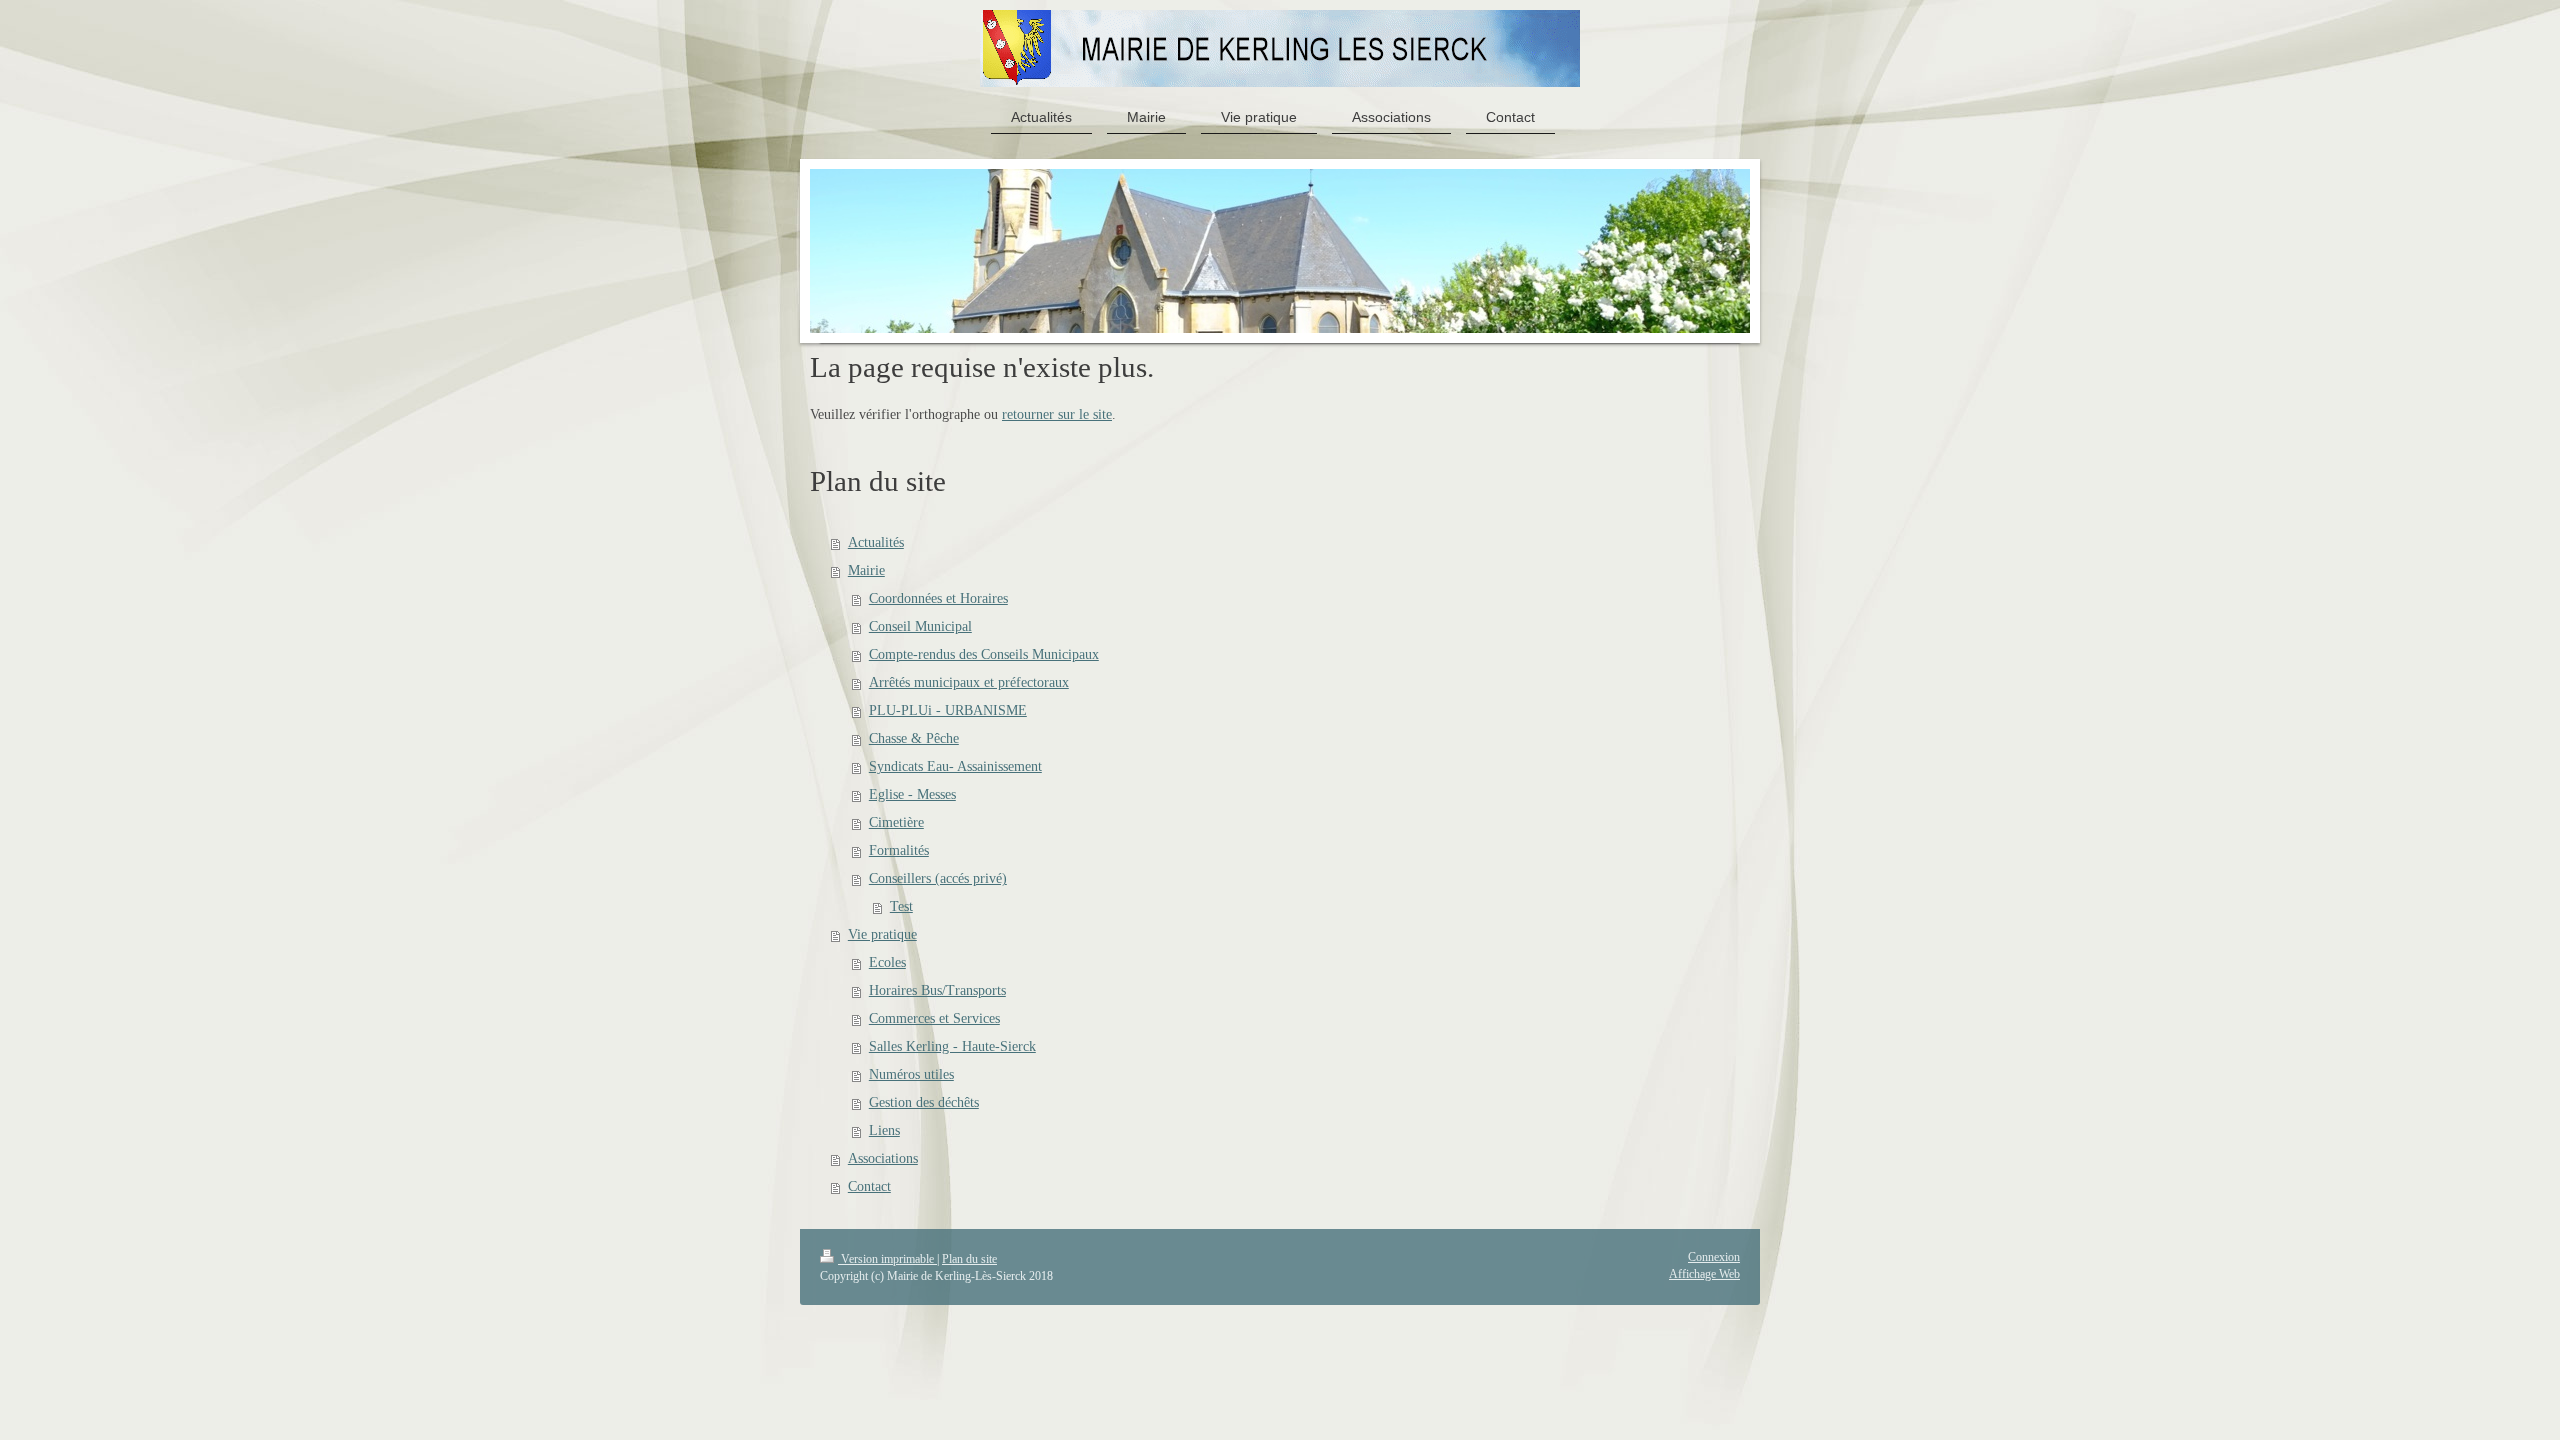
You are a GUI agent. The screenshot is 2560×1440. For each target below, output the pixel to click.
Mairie (866, 570)
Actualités (876, 542)
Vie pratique (882, 934)
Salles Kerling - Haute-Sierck (952, 1046)
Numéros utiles (911, 1074)
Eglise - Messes (912, 794)
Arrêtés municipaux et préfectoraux (969, 682)
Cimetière (896, 822)
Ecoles (887, 962)
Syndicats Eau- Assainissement (955, 766)
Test (901, 906)
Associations (883, 1158)
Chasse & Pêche (914, 738)
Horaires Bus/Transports (937, 990)
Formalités (899, 850)
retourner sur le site (1057, 414)
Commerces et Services (934, 1018)
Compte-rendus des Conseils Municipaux (984, 654)
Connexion (1714, 1257)
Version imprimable (887, 1259)
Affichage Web (1704, 1274)
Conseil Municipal (920, 626)
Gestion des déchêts (924, 1102)
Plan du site (969, 1259)
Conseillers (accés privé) (938, 878)
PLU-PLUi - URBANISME (948, 710)
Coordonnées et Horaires (938, 598)
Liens (884, 1130)
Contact (869, 1186)
